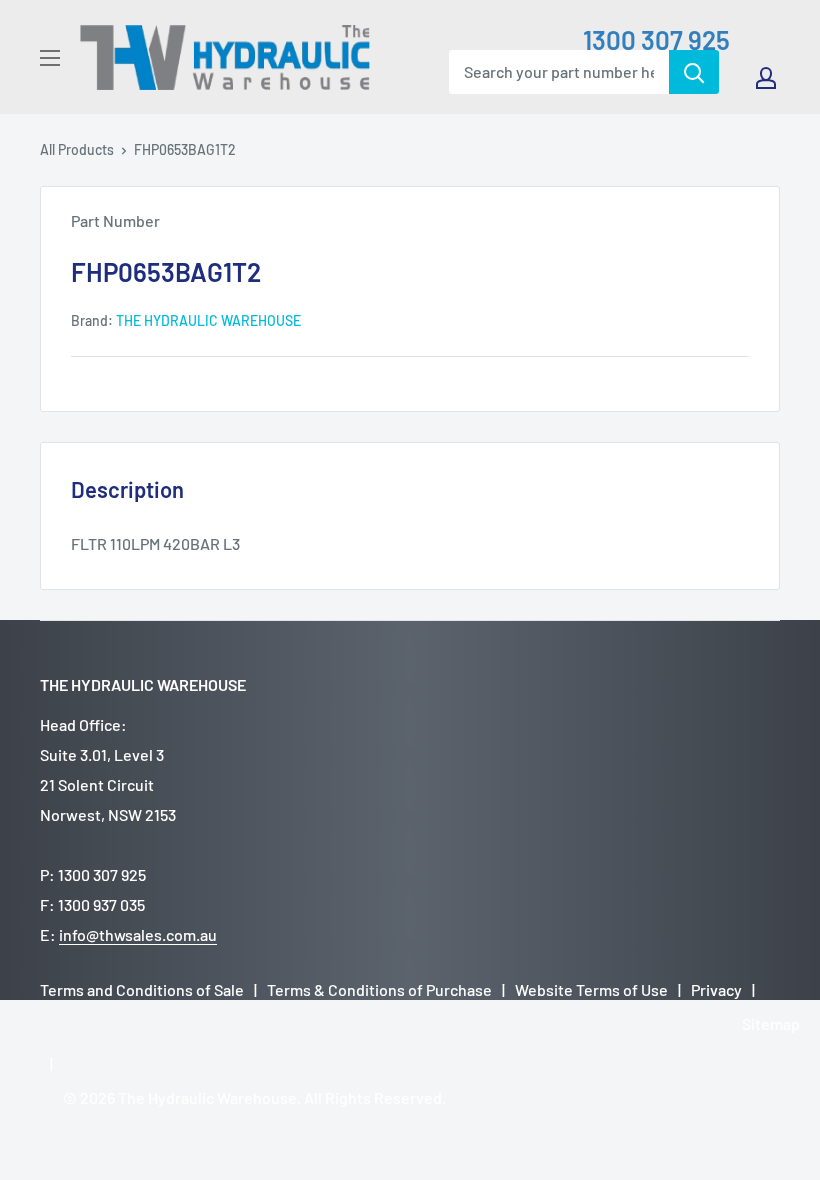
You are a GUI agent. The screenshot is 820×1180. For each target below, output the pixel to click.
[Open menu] (50, 58)
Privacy (716, 989)
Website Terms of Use (591, 989)
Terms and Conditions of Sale (142, 989)
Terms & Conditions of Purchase (379, 989)
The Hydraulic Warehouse (208, 320)
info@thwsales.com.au (138, 934)
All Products (77, 149)
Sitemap (771, 1023)
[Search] (694, 72)
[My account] (766, 78)
